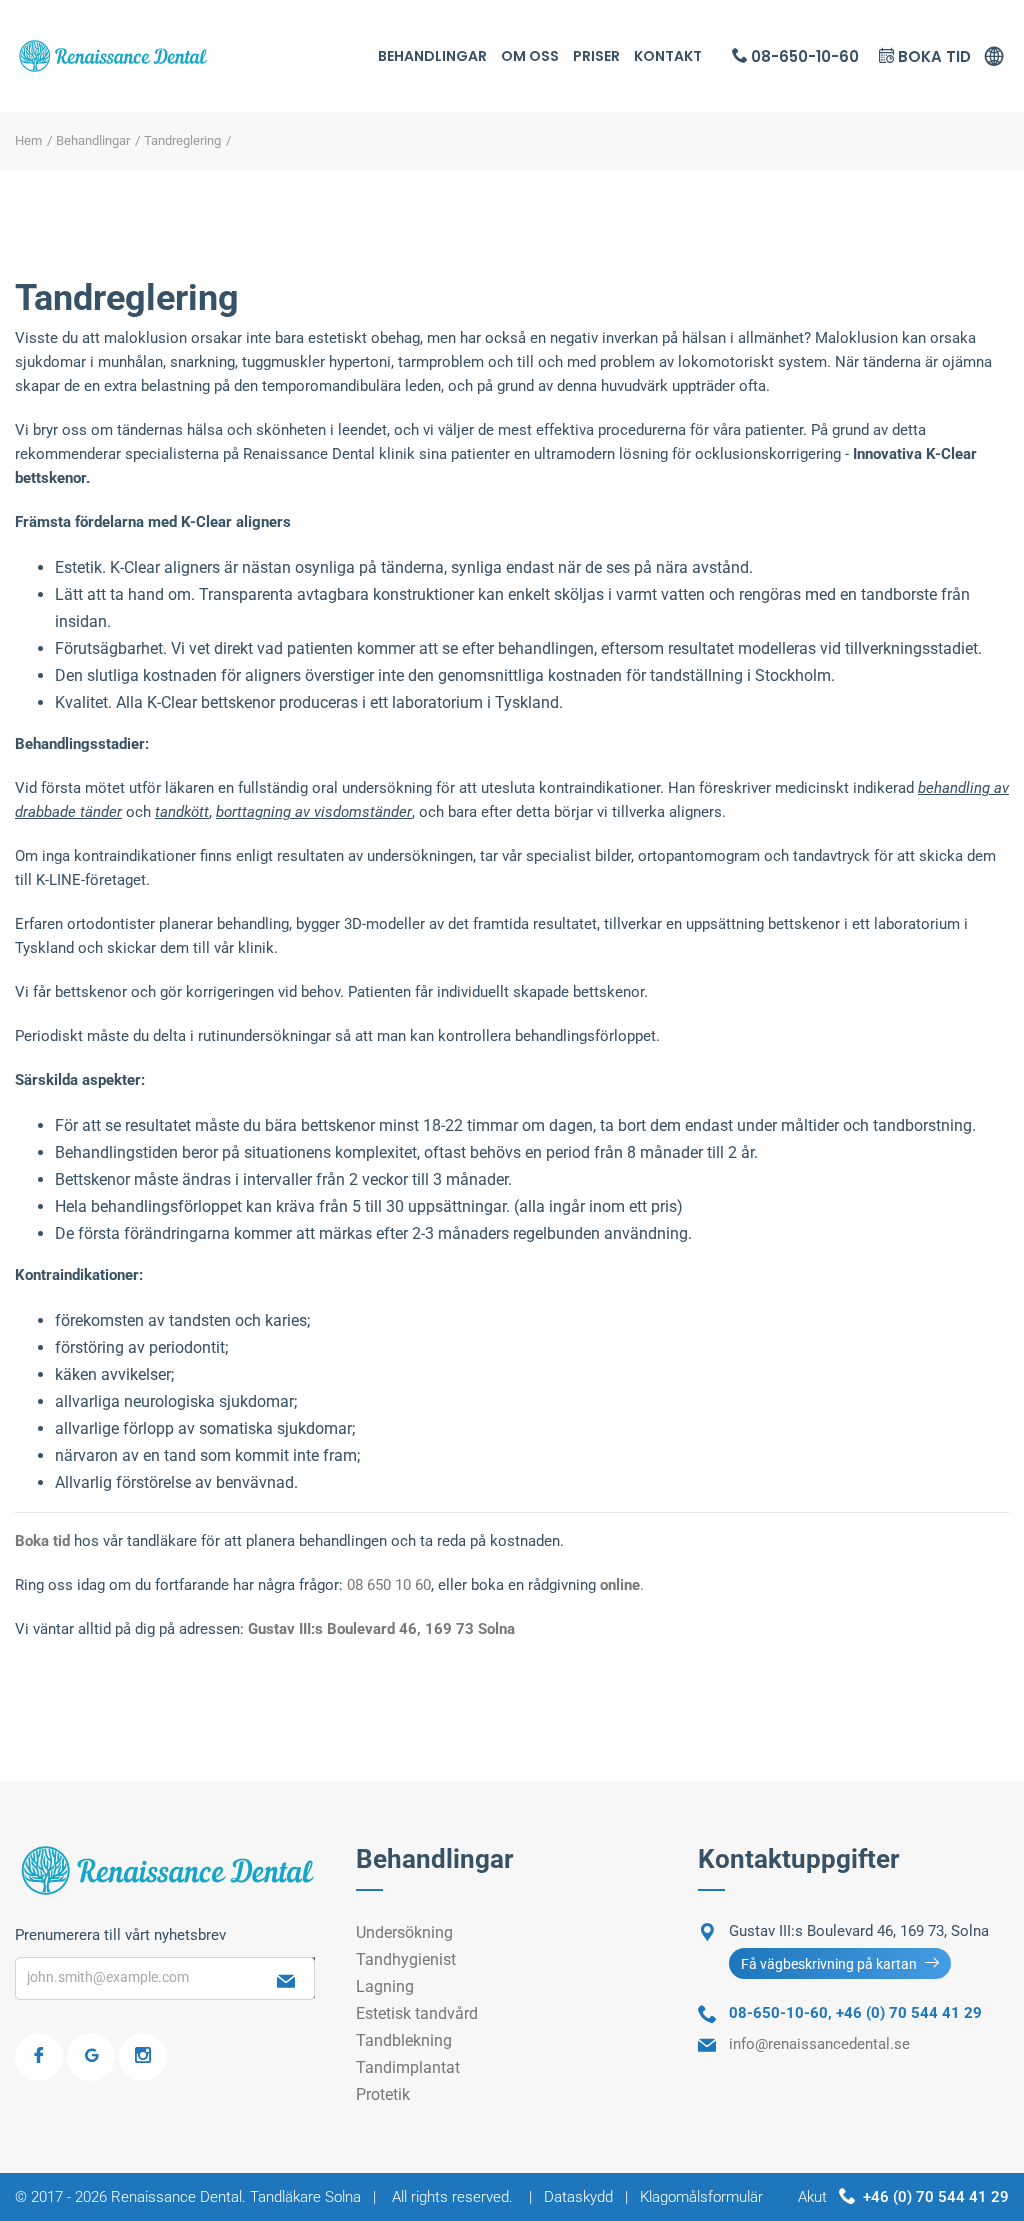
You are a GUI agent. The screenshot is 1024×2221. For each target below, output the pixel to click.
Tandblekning (404, 2040)
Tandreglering (182, 140)
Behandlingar (432, 56)
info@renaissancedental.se (819, 2044)
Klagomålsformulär (701, 2197)
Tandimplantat (408, 2067)
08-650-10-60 (803, 56)
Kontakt (668, 56)
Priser (596, 56)
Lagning (385, 1986)
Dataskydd (578, 2197)
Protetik (383, 2094)
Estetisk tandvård (417, 2013)
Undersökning (404, 1932)
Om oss (530, 56)
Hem (28, 140)
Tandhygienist (406, 1959)
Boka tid (932, 56)
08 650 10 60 (389, 1585)
